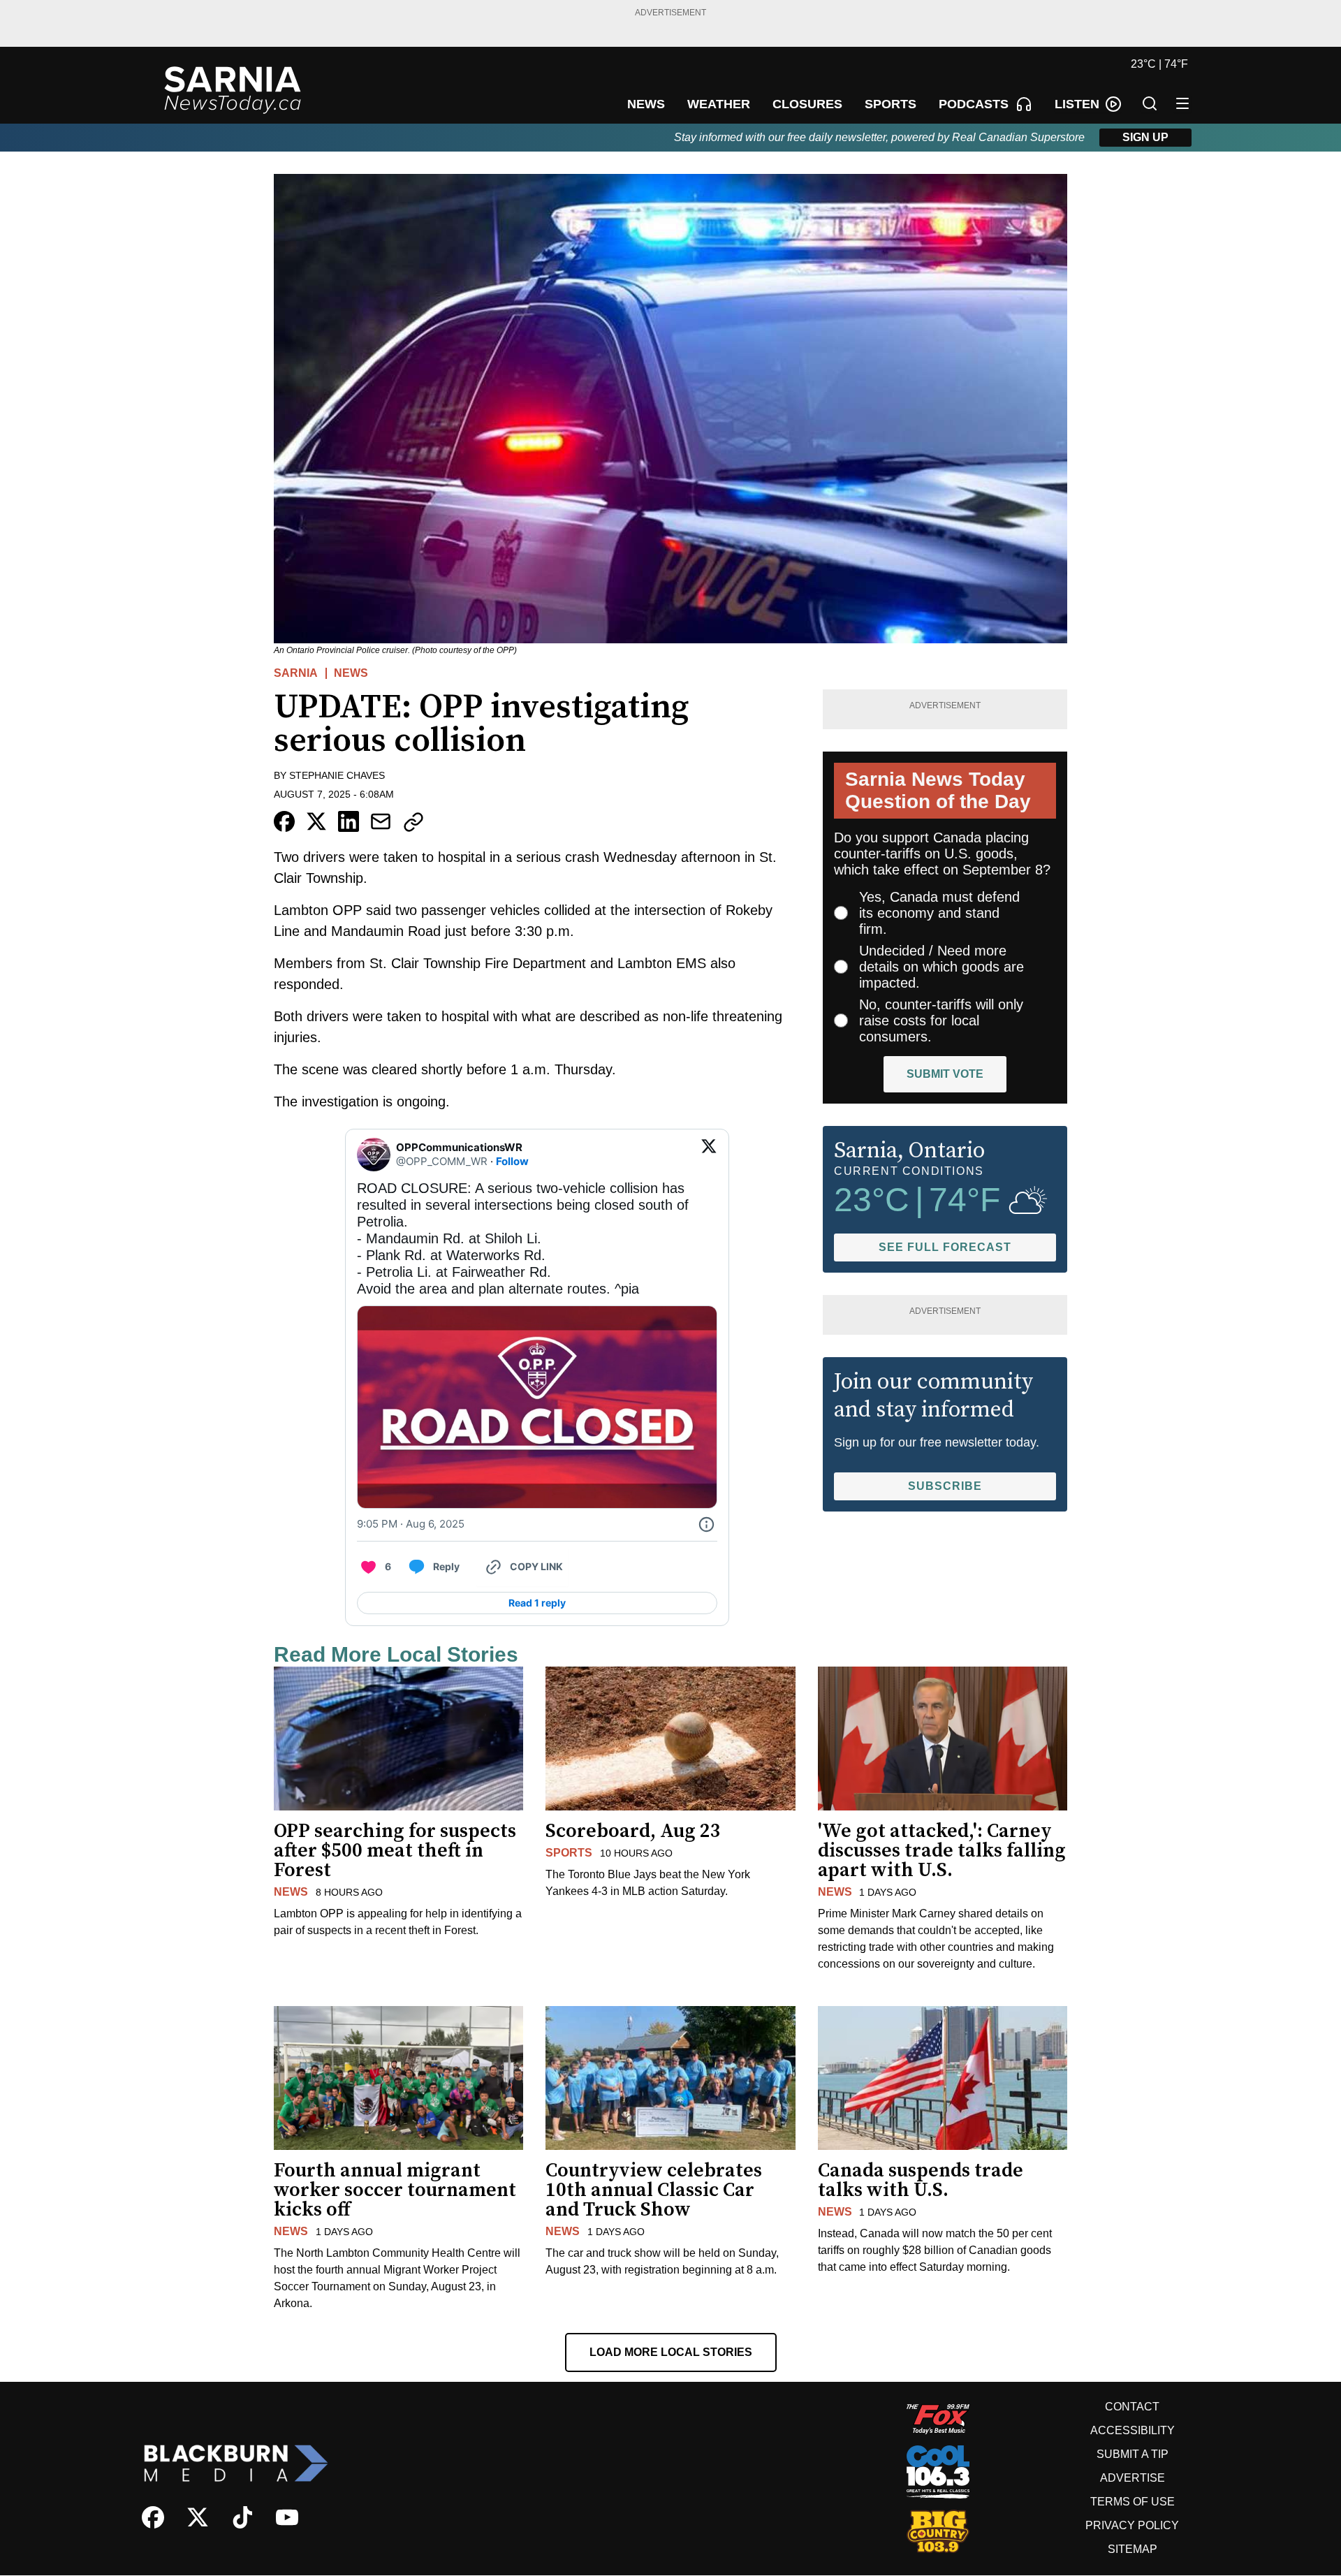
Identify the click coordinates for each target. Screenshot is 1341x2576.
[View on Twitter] (709, 1155)
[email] (381, 821)
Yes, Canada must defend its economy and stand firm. (939, 913)
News (351, 673)
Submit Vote (945, 1074)
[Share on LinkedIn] (349, 821)
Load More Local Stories (671, 2352)
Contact (1132, 2407)
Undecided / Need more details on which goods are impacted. (941, 967)
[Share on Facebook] (284, 821)
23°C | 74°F (1159, 64)
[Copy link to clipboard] (413, 822)
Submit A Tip (1133, 2454)
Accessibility (1133, 2430)
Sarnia (296, 673)
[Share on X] (316, 821)
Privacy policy (1132, 2525)
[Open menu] (1182, 103)
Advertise (1133, 2478)
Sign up (1145, 137)
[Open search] (1150, 103)
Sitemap (1133, 2549)
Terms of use (1133, 2502)
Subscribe (945, 1486)
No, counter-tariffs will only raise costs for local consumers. (941, 1020)
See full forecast (945, 1247)
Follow (512, 1161)
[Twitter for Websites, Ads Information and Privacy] (706, 1524)
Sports (569, 1853)
